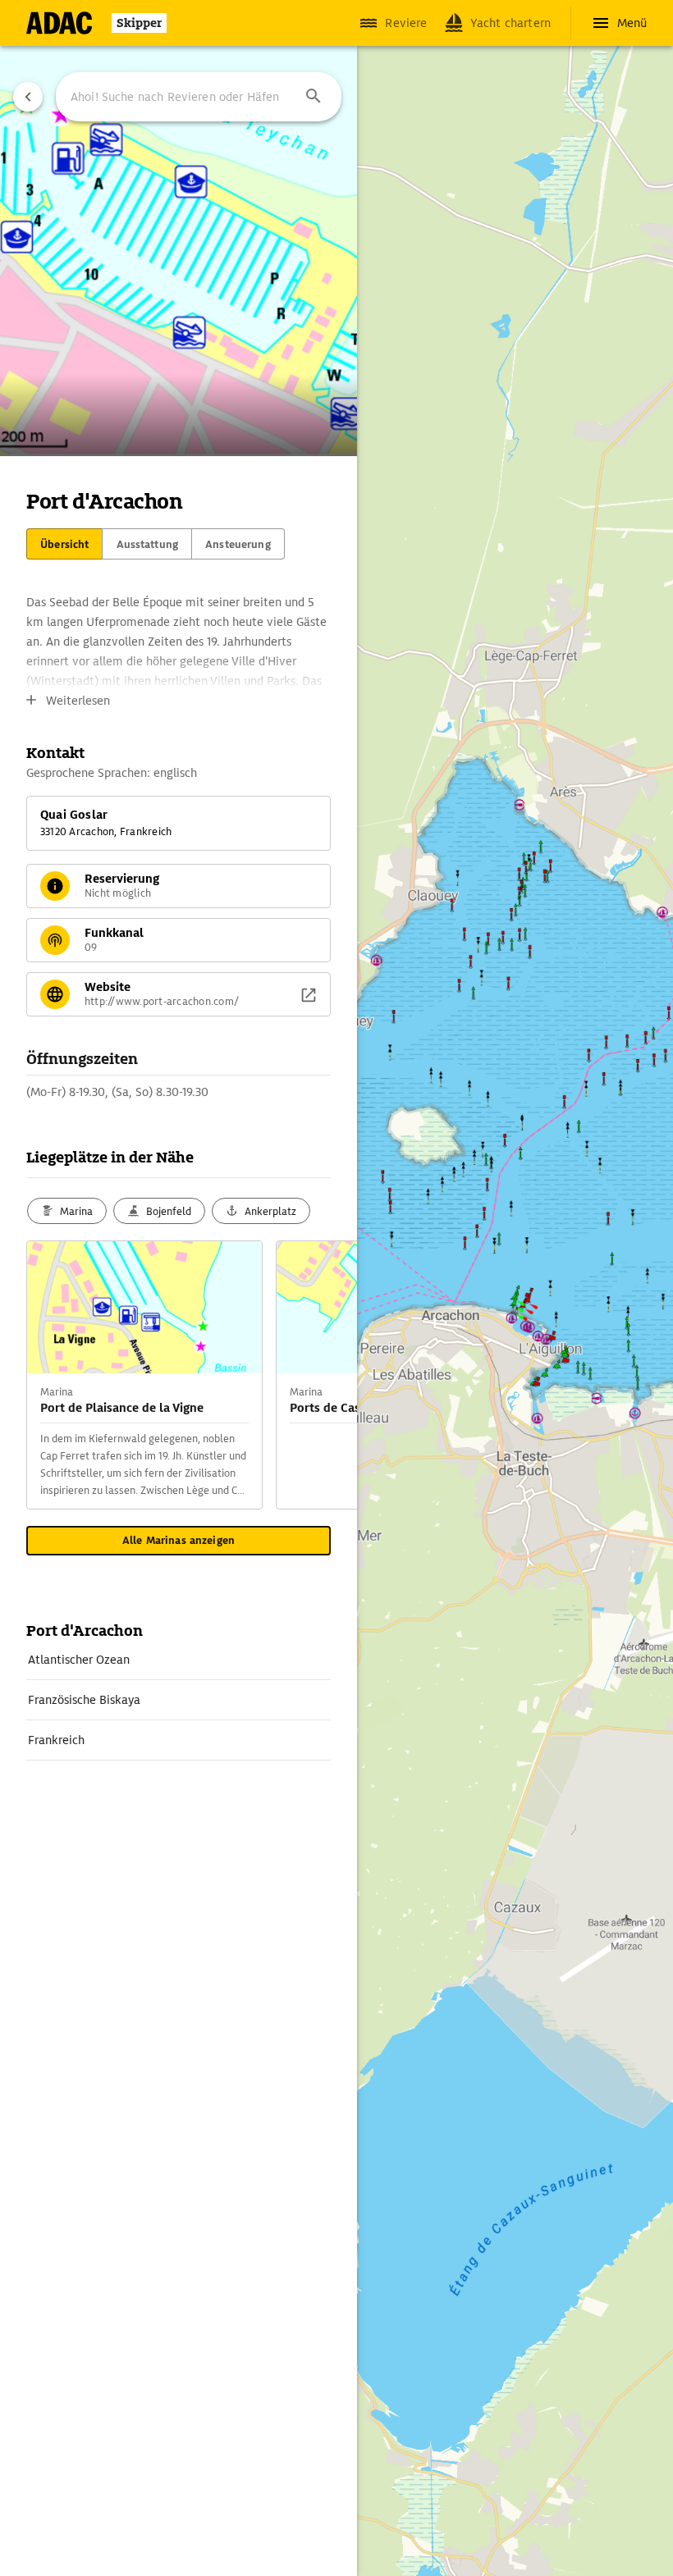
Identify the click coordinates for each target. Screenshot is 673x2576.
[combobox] (199, 97)
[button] (314, 97)
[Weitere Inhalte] (324, 1375)
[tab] (64, 544)
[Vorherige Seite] (28, 97)
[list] (179, 1700)
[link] (179, 1660)
